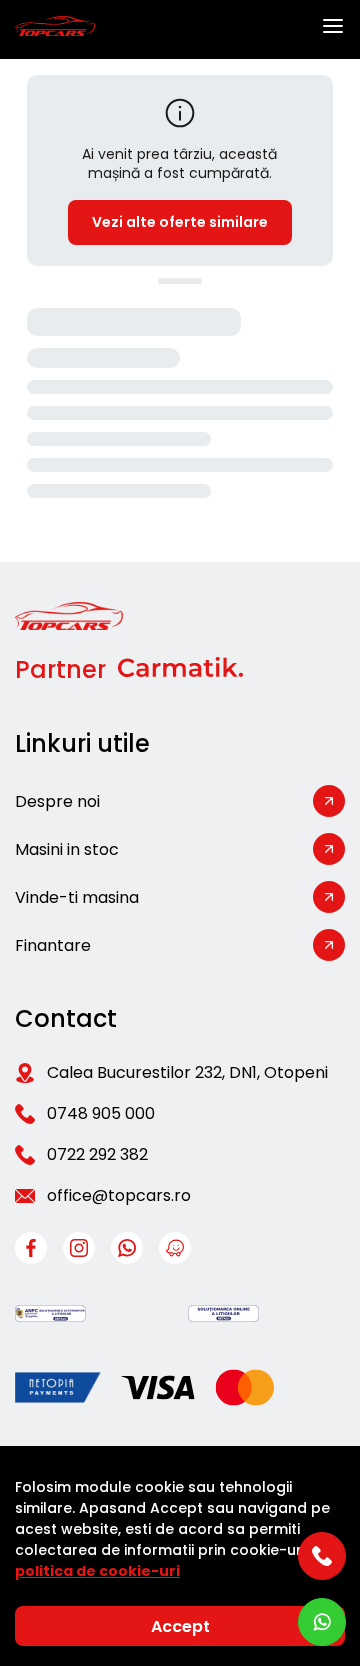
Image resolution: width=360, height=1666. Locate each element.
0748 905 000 (101, 1113)
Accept (180, 1626)
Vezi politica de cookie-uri (179, 1560)
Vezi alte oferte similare (180, 222)
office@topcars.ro (119, 1195)
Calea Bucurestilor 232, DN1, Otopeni (187, 1072)
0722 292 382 (97, 1154)
